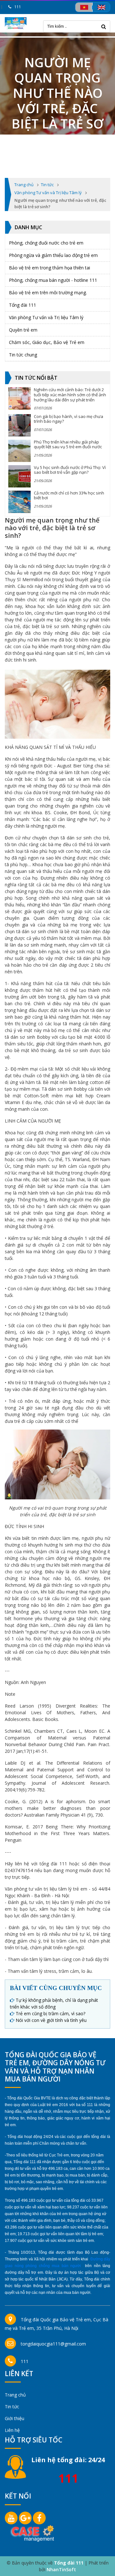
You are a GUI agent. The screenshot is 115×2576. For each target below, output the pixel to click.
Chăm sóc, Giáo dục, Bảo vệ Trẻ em (47, 342)
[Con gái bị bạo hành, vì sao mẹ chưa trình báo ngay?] (19, 425)
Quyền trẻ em (23, 330)
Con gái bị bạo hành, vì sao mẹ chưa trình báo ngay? (69, 419)
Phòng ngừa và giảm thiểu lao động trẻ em (53, 255)
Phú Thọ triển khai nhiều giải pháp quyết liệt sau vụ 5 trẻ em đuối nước (68, 444)
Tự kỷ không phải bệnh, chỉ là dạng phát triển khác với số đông (54, 2003)
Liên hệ (12, 2430)
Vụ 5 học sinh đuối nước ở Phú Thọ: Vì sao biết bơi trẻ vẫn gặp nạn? (70, 470)
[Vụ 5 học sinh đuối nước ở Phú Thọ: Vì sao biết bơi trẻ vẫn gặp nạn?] (19, 476)
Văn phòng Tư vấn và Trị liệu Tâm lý (46, 317)
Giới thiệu (15, 2418)
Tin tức (12, 2407)
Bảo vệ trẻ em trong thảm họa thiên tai (50, 268)
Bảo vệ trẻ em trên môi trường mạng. (48, 293)
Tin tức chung (23, 355)
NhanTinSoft (61, 2569)
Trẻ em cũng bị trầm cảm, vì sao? (50, 2013)
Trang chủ (15, 2395)
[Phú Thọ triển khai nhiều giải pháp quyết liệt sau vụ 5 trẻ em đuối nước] (19, 451)
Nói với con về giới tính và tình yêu (51, 2020)
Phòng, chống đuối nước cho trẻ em (46, 243)
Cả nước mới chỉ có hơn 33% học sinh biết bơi (69, 495)
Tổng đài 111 (23, 305)
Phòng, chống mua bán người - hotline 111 (53, 280)
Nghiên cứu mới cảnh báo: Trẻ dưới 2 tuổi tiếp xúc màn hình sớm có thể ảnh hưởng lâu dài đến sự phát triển (70, 395)
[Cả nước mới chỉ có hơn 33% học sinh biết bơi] (19, 502)
